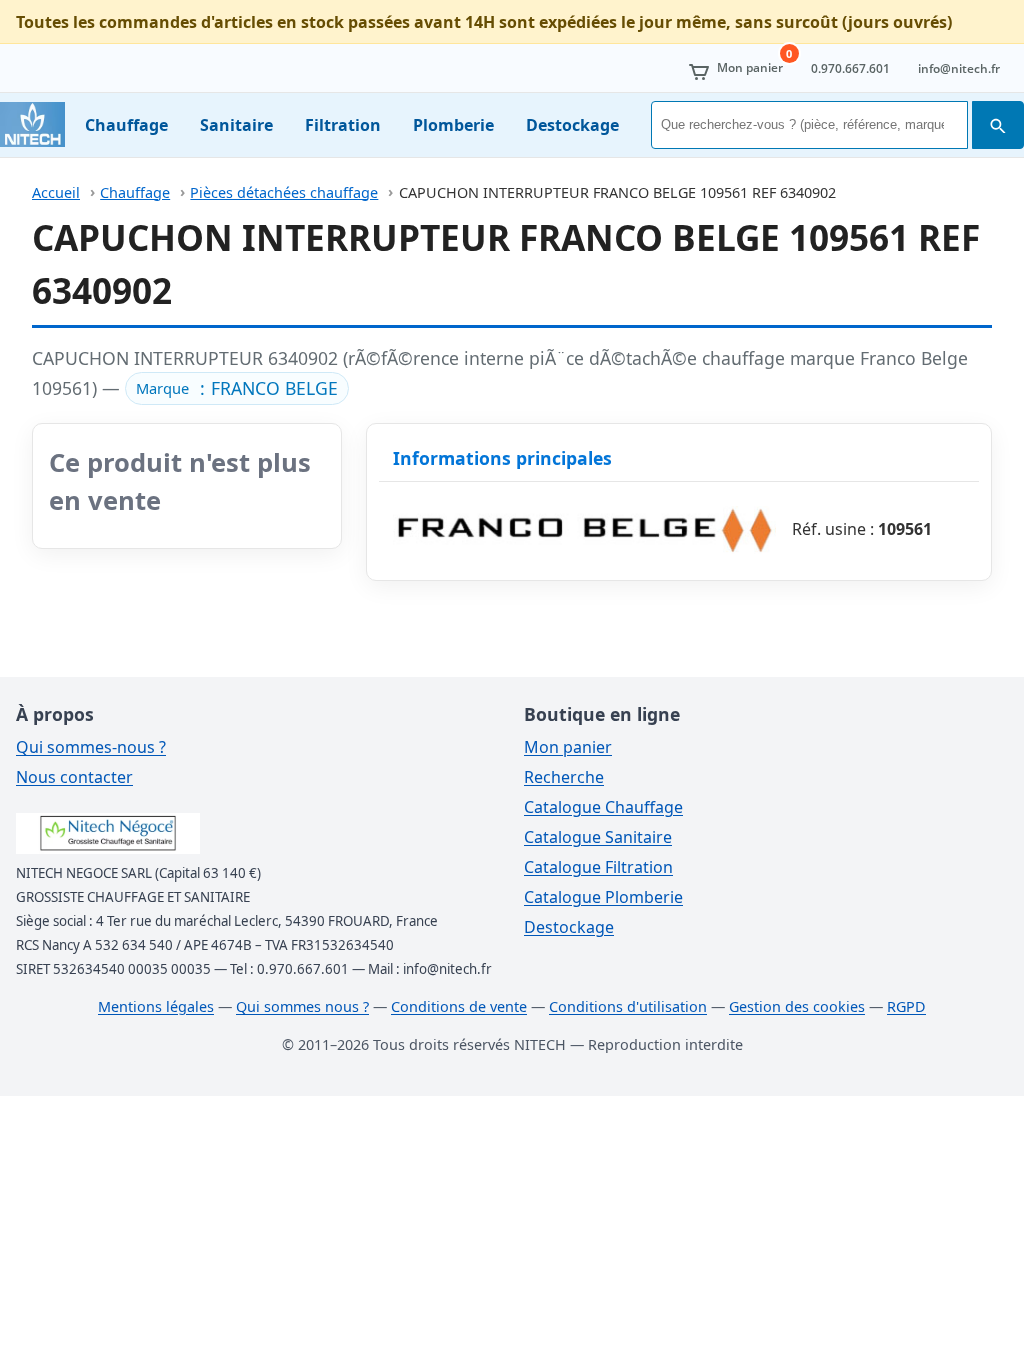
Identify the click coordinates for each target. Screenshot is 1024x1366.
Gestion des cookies (797, 1006)
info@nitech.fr (959, 68)
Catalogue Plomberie (603, 897)
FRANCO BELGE (274, 388)
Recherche (564, 777)
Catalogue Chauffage (603, 807)
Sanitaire (236, 125)
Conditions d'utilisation (628, 1006)
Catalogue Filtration (598, 867)
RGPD (906, 1006)
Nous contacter (74, 777)
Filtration (343, 125)
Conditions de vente (459, 1006)
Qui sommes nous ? (302, 1006)
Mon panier (568, 747)
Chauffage (126, 125)
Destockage (572, 125)
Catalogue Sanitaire (598, 837)
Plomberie (453, 125)
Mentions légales (156, 1006)
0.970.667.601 (850, 68)
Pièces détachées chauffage (284, 192)
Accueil (56, 192)
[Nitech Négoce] (32, 124)
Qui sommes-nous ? (91, 747)
